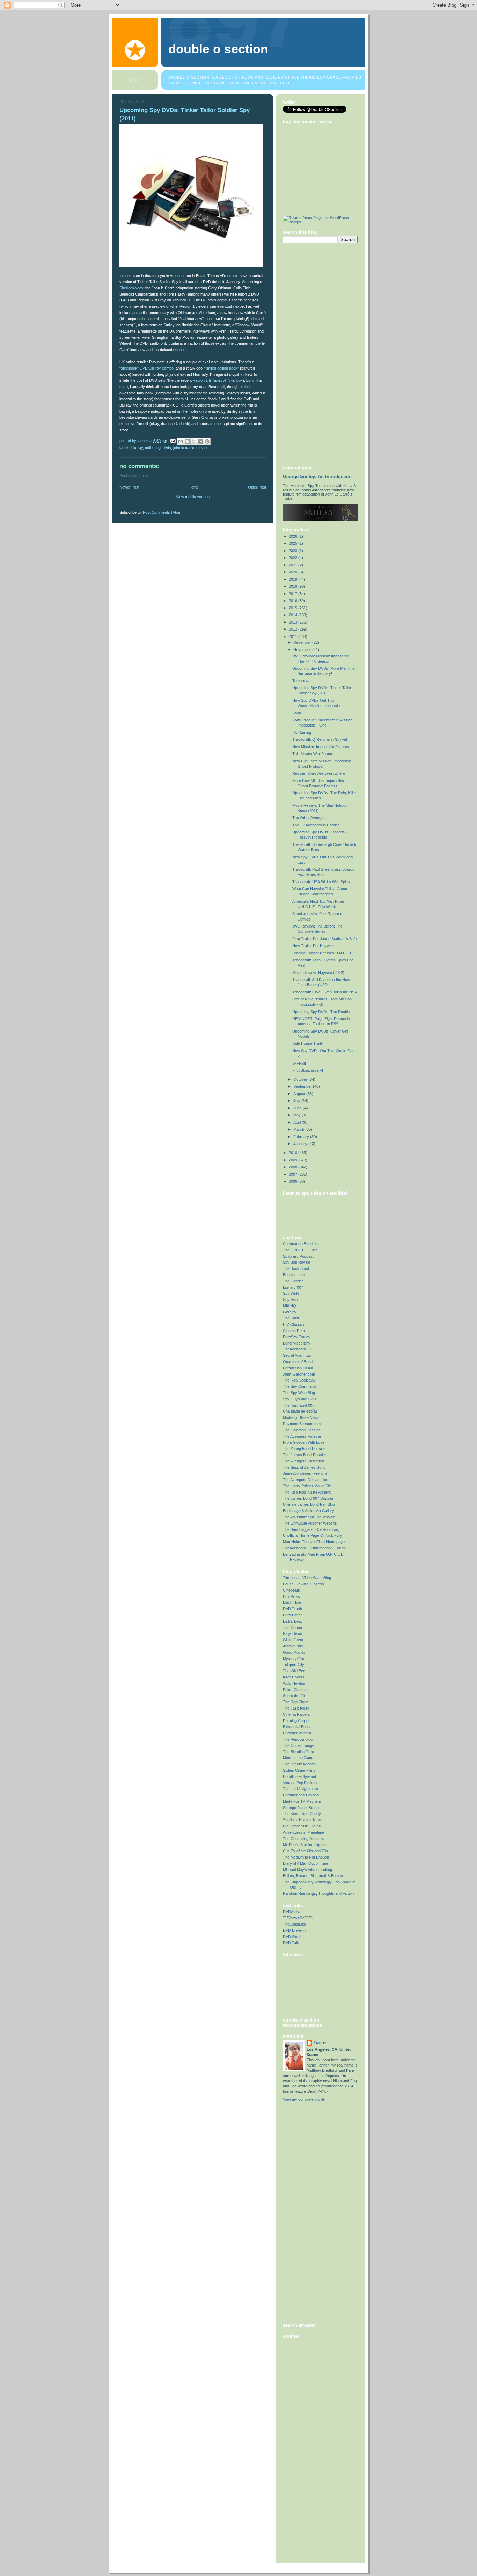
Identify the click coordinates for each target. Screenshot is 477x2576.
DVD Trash (292, 1609)
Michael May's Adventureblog (307, 1870)
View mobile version (193, 497)
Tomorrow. (301, 681)
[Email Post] (173, 441)
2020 (293, 572)
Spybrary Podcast (298, 1256)
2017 (293, 594)
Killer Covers (294, 1677)
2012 (293, 629)
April (298, 1122)
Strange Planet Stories (302, 1808)
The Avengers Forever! (303, 1436)
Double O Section (218, 49)
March (299, 1129)
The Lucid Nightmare (300, 1789)
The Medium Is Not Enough (306, 1857)
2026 (293, 536)
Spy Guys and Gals (300, 1399)
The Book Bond (296, 1268)
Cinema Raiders (296, 1714)
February (302, 1137)
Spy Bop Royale (296, 1262)
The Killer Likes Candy (302, 1814)
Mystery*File (293, 1659)
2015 (293, 608)
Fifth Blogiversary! (308, 1070)
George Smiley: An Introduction (317, 477)
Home (194, 487)
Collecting (153, 448)
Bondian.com (294, 1275)
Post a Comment (134, 475)
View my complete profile (304, 2099)
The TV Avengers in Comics (316, 825)
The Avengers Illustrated (303, 1461)
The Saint (291, 1318)
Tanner (320, 2042)
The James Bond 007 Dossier (308, 1498)
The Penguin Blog (298, 1739)
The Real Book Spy (299, 1380)
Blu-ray (137, 448)
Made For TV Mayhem (302, 1801)
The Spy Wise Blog (299, 1393)
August (300, 1094)
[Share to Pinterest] (207, 441)
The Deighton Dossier (301, 1430)
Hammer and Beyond (301, 1795)
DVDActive (292, 1912)
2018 (293, 586)
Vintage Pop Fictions (300, 1783)
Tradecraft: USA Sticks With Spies (321, 882)
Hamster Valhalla (297, 1733)
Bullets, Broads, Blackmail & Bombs (313, 1876)
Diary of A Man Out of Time (306, 1863)
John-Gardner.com (299, 1374)
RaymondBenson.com (302, 1424)
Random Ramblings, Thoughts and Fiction (318, 1893)
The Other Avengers (310, 818)
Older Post (257, 487)
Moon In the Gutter (299, 1758)
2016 (293, 601)
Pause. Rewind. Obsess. (304, 1584)
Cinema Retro (295, 1331)
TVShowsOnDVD (298, 1918)
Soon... (298, 713)
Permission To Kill (298, 1368)
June (298, 1108)
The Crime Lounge (299, 1745)
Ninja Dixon (292, 1633)
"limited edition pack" (222, 368)
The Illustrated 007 (299, 1405)
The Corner (293, 1628)
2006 (293, 1181)
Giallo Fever (293, 1640)
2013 (293, 622)
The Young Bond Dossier (304, 1449)
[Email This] (181, 441)
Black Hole (292, 1602)
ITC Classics (294, 1324)
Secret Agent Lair (297, 1355)
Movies (202, 448)
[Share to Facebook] (200, 441)
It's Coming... (303, 732)
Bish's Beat (292, 1621)
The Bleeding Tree (298, 1752)
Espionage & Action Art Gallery (309, 1511)
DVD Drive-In (294, 1930)
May (298, 1115)
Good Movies (294, 1652)
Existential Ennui (297, 1727)
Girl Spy (290, 1312)
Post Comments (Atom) (163, 512)
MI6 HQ (289, 1306)
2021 (293, 565)
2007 (293, 1174)
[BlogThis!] (187, 441)
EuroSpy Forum (296, 1337)
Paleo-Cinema (295, 1690)
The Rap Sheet (296, 1702)
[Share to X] (194, 441)
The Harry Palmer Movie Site (307, 1486)
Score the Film (295, 1696)
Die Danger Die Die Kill (302, 1826)
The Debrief (293, 1281)
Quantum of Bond (298, 1362)
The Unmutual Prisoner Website (310, 1523)
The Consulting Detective (304, 1839)
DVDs (167, 448)
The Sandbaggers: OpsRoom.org (311, 1529)
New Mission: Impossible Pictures (321, 747)
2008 (293, 1167)
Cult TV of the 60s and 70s (305, 1851)
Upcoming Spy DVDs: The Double (321, 1012)
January (301, 1144)
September (303, 1086)
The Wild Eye (294, 1671)
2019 (293, 579)
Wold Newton (294, 1683)
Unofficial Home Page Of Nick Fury (313, 1535)
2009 (293, 1160)
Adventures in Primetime (303, 1832)
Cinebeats (291, 1590)
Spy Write (291, 1293)
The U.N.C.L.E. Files (300, 1250)
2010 (293, 1153)
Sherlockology (131, 288)
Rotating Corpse (297, 1721)
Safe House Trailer (308, 1043)
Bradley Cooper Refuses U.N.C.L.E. (323, 953)
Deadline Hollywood (299, 1777)
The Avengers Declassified (306, 1480)
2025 (293, 543)
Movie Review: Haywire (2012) (318, 973)
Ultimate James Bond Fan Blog (309, 1504)
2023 (293, 551)
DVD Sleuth (293, 1937)
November (303, 650)
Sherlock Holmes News (303, 1820)
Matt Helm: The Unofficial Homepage (314, 1542)
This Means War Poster (312, 754)
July (297, 1101)
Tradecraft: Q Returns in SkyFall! (320, 739)
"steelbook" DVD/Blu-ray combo (146, 368)
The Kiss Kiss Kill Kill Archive (307, 1492)
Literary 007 (293, 1287)
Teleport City (293, 1665)
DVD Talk (291, 1943)
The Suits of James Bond (304, 1467)
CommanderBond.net (301, 1244)
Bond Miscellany (297, 1343)
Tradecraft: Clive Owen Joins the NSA (325, 992)
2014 (293, 615)
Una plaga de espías (300, 1411)
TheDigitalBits (294, 1924)
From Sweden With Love (304, 1442)
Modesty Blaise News (301, 1417)
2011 (293, 636)
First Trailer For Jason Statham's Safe (325, 939)
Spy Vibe (290, 1300)
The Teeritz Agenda (299, 1764)
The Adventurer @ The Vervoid (309, 1517)
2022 (293, 558)
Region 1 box (218, 380)
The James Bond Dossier (304, 1455)
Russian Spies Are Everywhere (319, 773)
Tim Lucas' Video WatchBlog (307, 1578)
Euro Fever (292, 1615)
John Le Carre (184, 448)
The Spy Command (299, 1386)
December (303, 642)
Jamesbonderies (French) (305, 1473)
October (301, 1079)
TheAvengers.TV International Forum (314, 1548)
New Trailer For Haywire (313, 946)
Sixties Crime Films (299, 1770)
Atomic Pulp (293, 1646)
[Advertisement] (311, 353)
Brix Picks (291, 1596)
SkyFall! (299, 1063)
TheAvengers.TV (297, 1349)
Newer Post (129, 487)
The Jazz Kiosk (296, 1708)
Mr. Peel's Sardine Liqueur (305, 1845)
